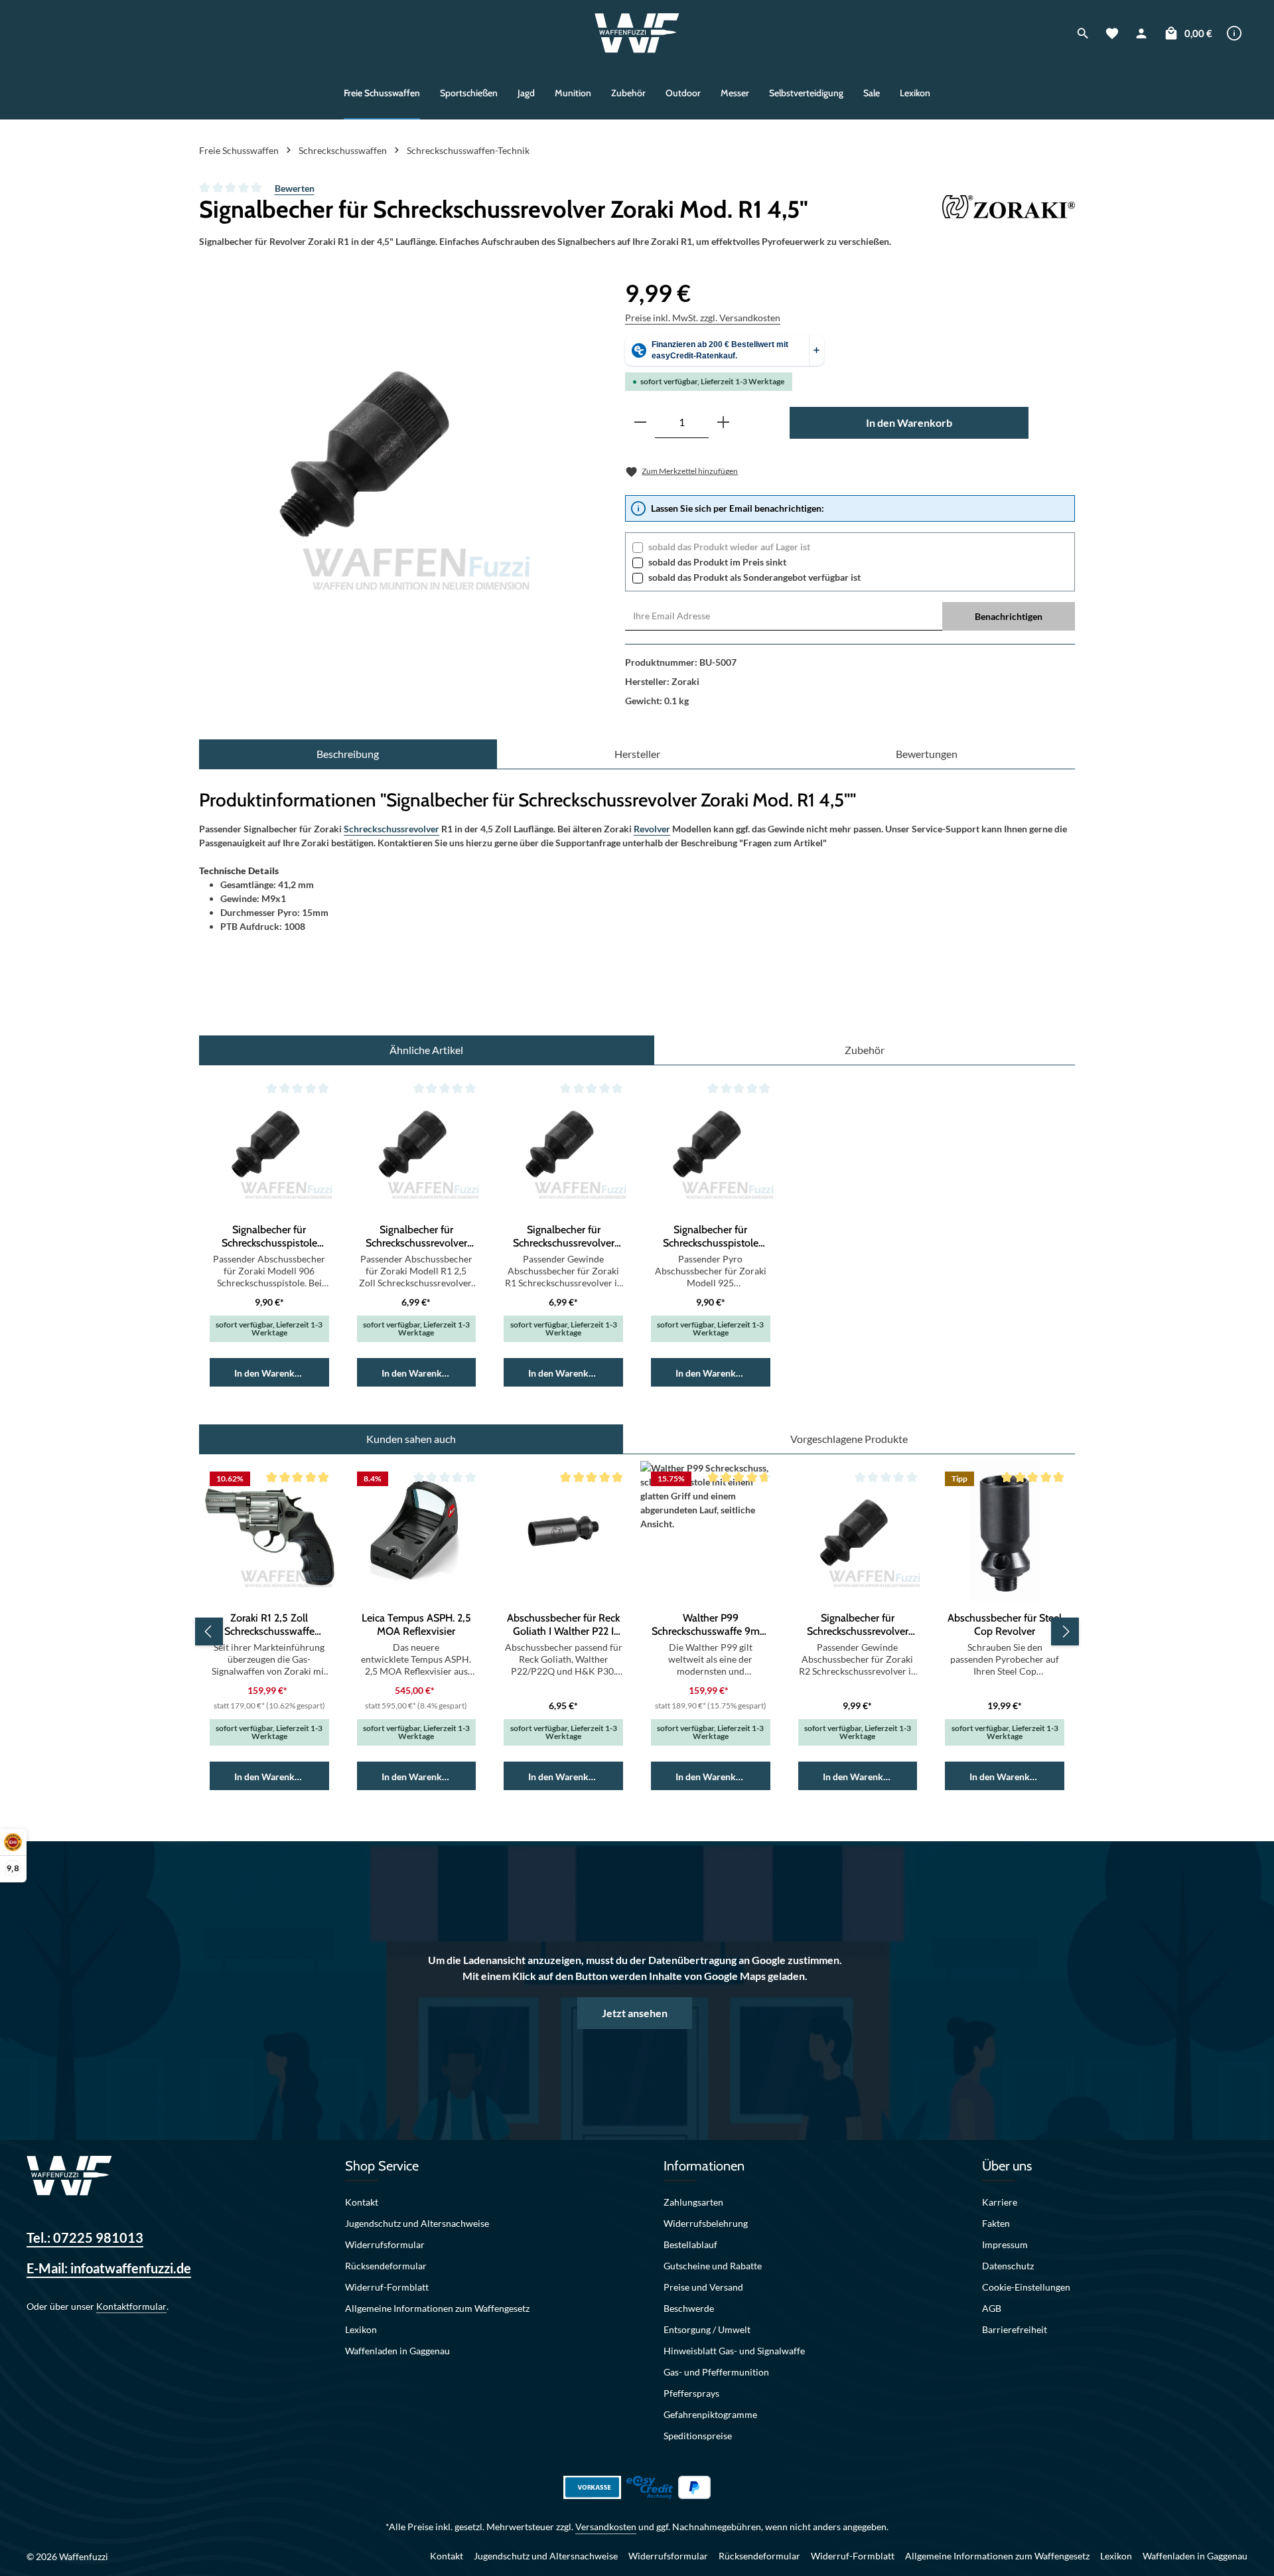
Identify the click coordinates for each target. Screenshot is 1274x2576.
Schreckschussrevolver (391, 829)
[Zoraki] (1009, 209)
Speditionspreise (698, 2436)
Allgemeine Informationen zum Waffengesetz (437, 2308)
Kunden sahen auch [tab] (411, 1439)
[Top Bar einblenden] (1234, 33)
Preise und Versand (703, 2287)
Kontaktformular (131, 2306)
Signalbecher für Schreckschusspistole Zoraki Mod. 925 (711, 1237)
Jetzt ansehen (635, 2013)
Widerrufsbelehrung (706, 2223)
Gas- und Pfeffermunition (716, 2372)
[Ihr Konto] (1141, 33)
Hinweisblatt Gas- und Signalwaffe (734, 2351)
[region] (374, 450)
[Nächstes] (1065, 1631)
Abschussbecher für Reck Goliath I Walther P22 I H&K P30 (563, 1625)
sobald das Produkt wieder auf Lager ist (729, 547)
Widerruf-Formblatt (387, 2287)
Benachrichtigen (1009, 616)
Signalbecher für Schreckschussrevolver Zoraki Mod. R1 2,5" (416, 1237)
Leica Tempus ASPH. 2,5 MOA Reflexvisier (416, 1625)
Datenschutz (1008, 2266)
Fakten (996, 2223)
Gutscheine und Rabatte (713, 2266)
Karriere (1000, 2202)
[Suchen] (1083, 33)
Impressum (1005, 2244)
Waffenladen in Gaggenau (397, 2351)
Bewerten (295, 188)
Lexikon (361, 2329)
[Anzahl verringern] (640, 422)
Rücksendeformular (386, 2266)
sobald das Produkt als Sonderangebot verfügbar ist (754, 577)
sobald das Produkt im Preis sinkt (717, 562)
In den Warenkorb (909, 422)
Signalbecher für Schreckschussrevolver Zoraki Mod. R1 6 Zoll (564, 1237)
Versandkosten (606, 2527)
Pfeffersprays (691, 2393)
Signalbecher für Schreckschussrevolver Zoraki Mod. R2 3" (858, 1625)
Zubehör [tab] (865, 1050)
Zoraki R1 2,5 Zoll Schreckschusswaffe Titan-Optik (269, 1625)
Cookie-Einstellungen (1026, 2287)
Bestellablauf (690, 2244)
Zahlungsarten (693, 2202)
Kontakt (362, 2202)
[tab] (348, 754)
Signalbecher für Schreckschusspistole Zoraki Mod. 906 (269, 1237)
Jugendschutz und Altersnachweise (417, 2223)
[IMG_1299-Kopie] (374, 450)
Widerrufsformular (385, 2244)
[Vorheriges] (209, 1631)
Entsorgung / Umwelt (707, 2329)
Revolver (652, 829)
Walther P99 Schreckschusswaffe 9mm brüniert (710, 1625)
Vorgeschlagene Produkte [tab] (849, 1439)
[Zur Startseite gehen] (637, 33)
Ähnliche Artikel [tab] (426, 1050)
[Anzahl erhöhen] (723, 422)
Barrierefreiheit (1015, 2329)
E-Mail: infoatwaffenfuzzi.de (109, 2268)
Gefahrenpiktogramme (710, 2414)
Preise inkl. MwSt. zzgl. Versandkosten (703, 318)
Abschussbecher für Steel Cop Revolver (1005, 1625)
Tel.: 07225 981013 (85, 2237)
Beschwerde (689, 2308)
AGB (992, 2308)
